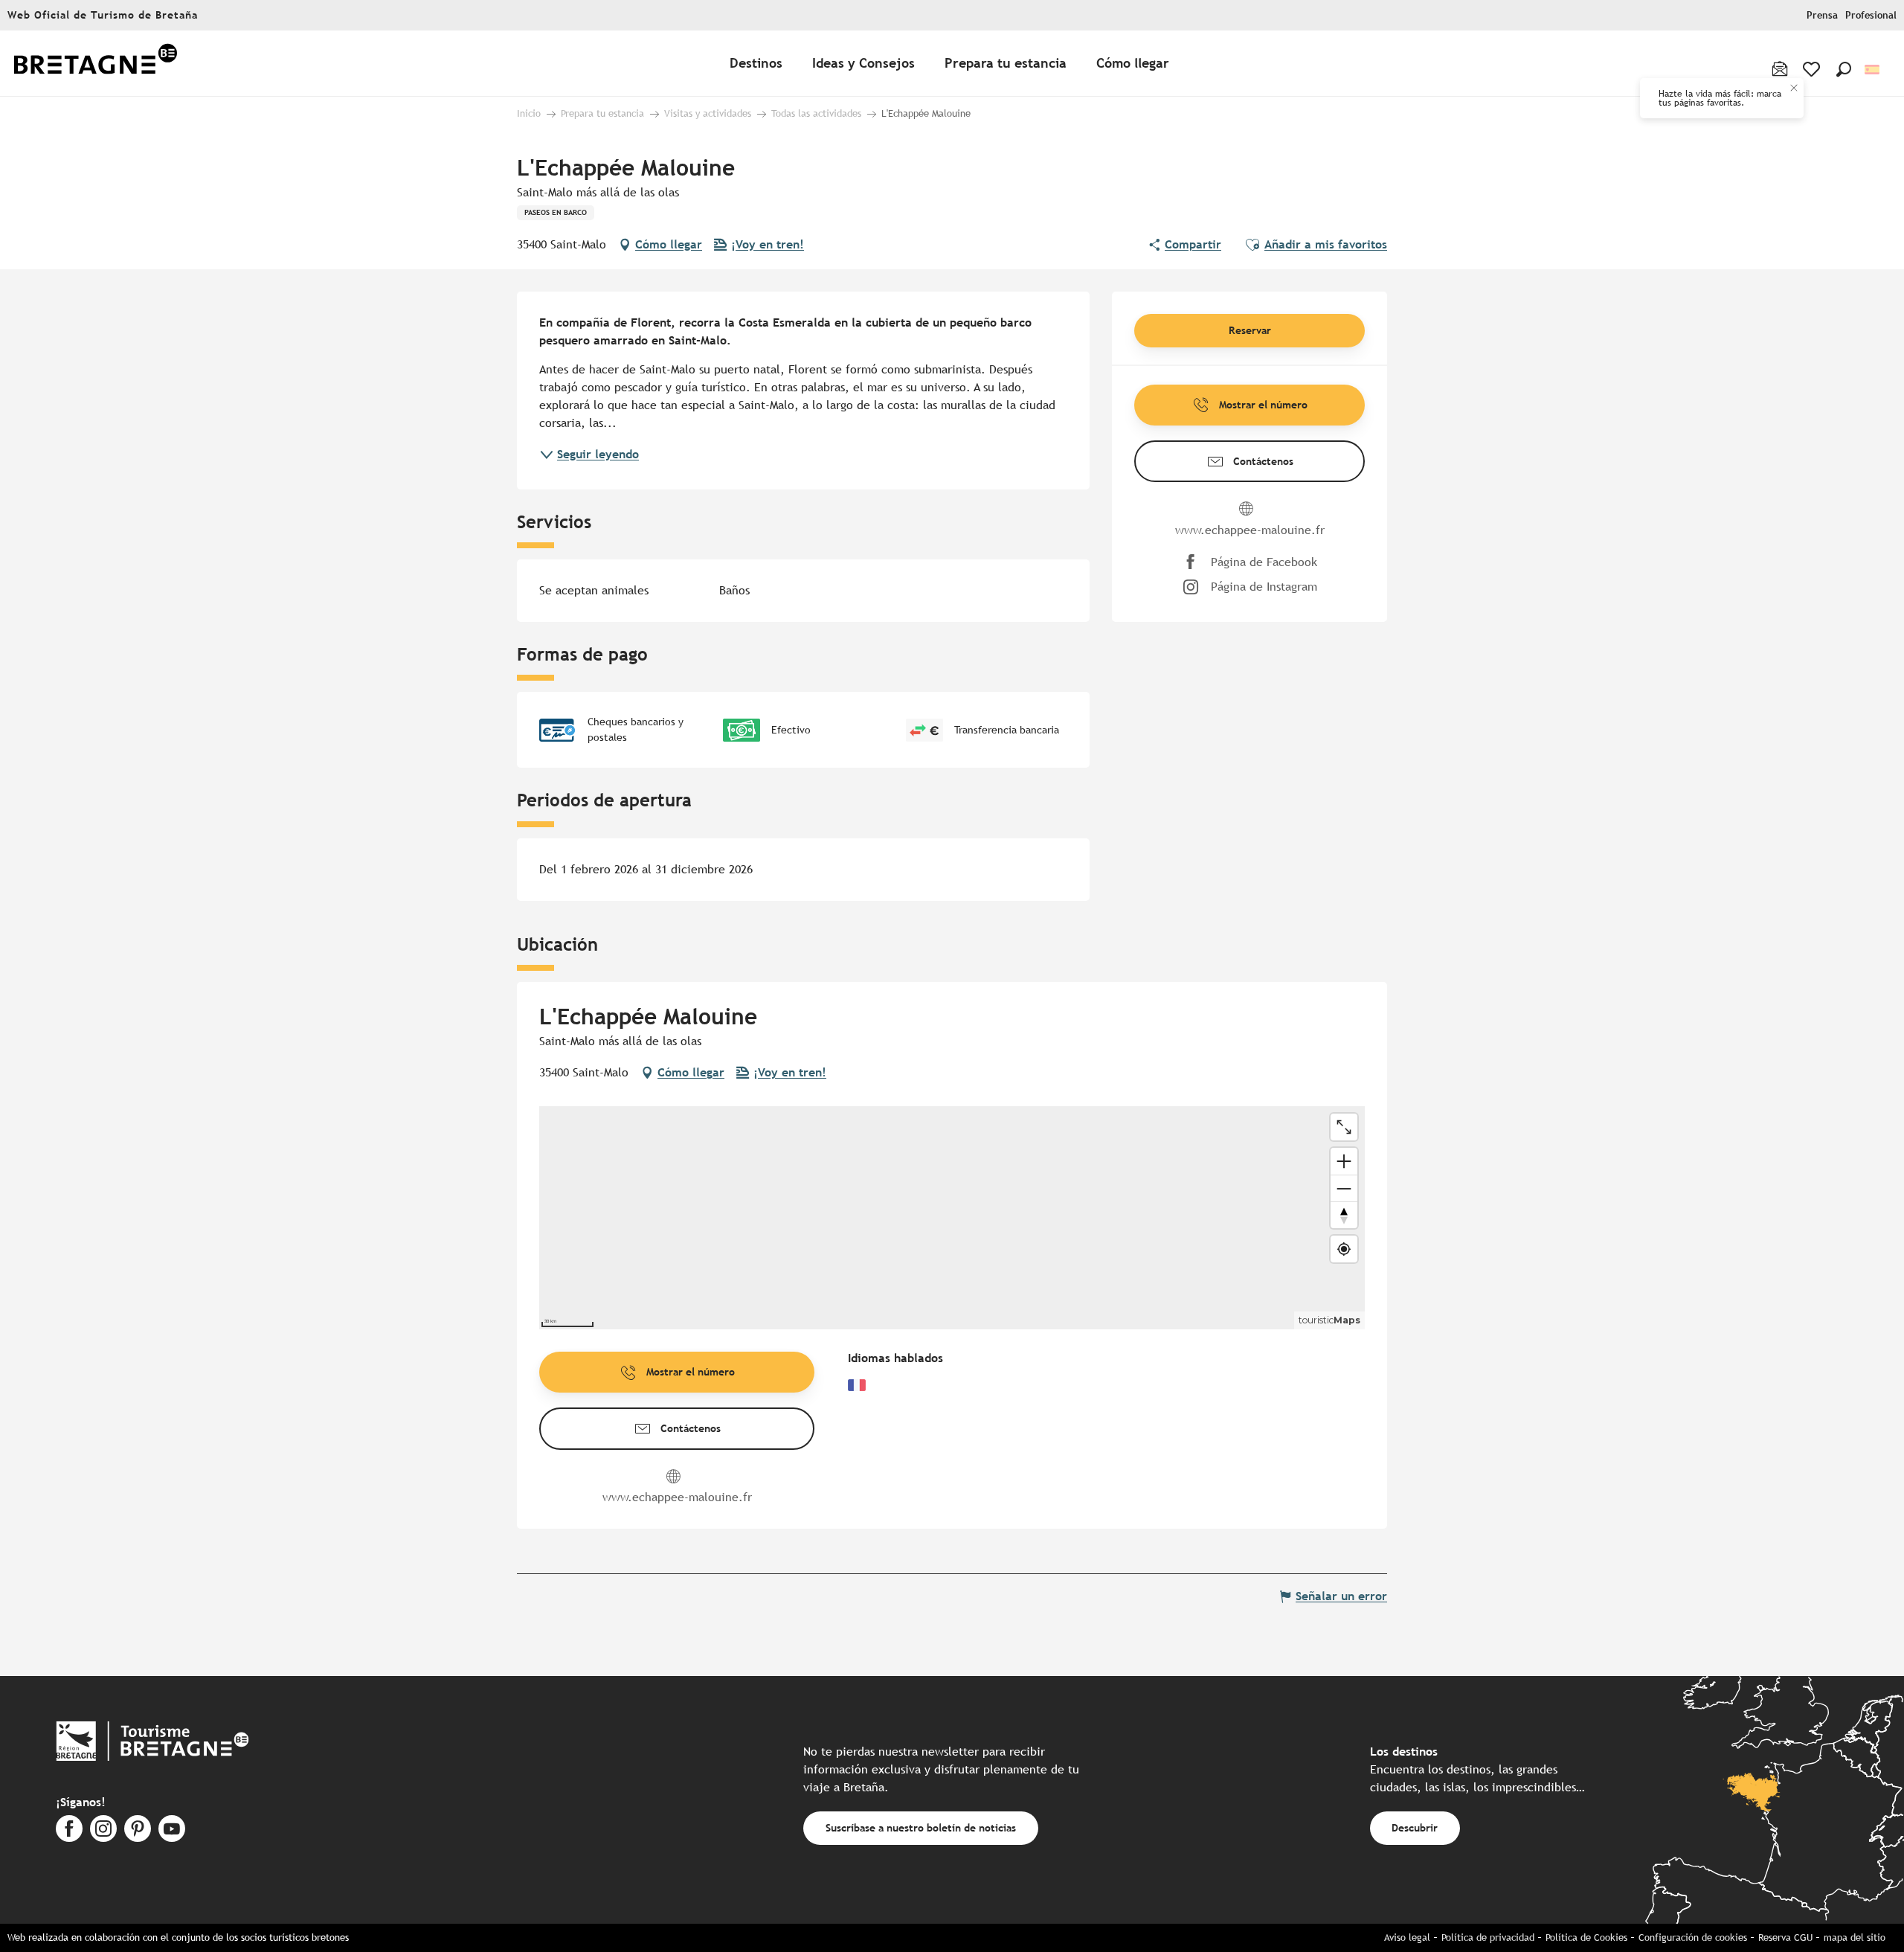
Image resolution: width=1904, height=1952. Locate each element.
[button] (1844, 69)
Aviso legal (1407, 1937)
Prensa (1822, 15)
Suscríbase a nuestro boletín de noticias (921, 1827)
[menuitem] (95, 64)
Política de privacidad (1488, 1937)
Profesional (1871, 15)
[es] (1873, 70)
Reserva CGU (1785, 1937)
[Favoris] (1813, 69)
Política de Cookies (1586, 1937)
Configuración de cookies (1693, 1937)
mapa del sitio (1855, 1937)
